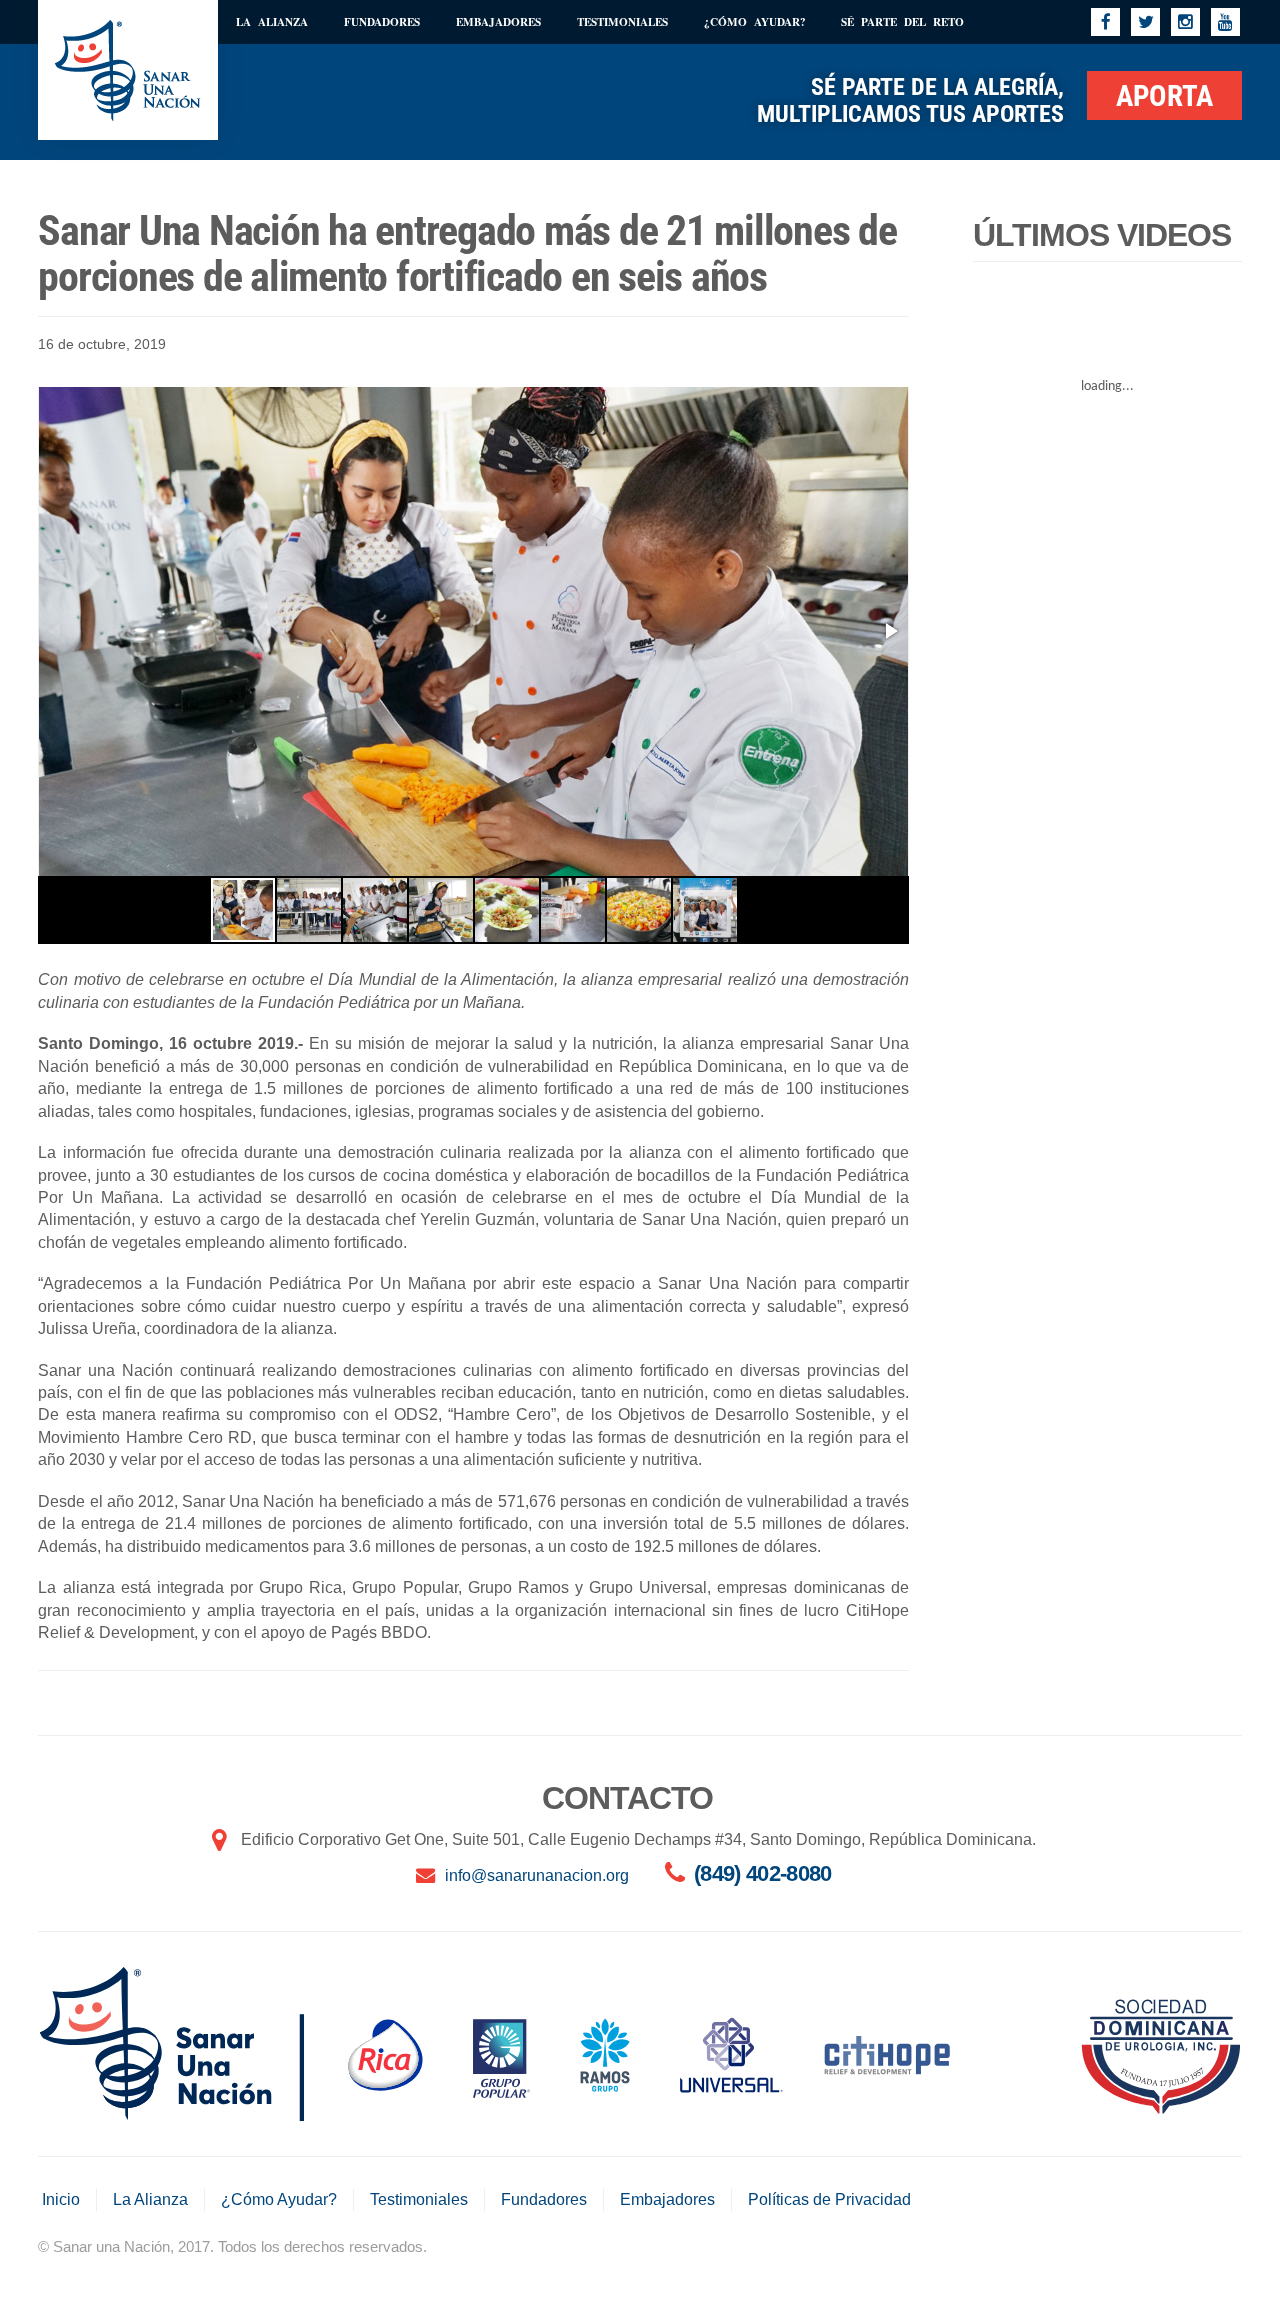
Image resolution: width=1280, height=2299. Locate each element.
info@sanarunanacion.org (537, 1875)
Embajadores (498, 21)
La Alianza (272, 21)
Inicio (61, 2199)
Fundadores (382, 21)
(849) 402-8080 (763, 1873)
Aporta (1164, 96)
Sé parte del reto (902, 21)
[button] (890, 631)
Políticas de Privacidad (829, 2199)
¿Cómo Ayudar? (755, 21)
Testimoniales (622, 21)
